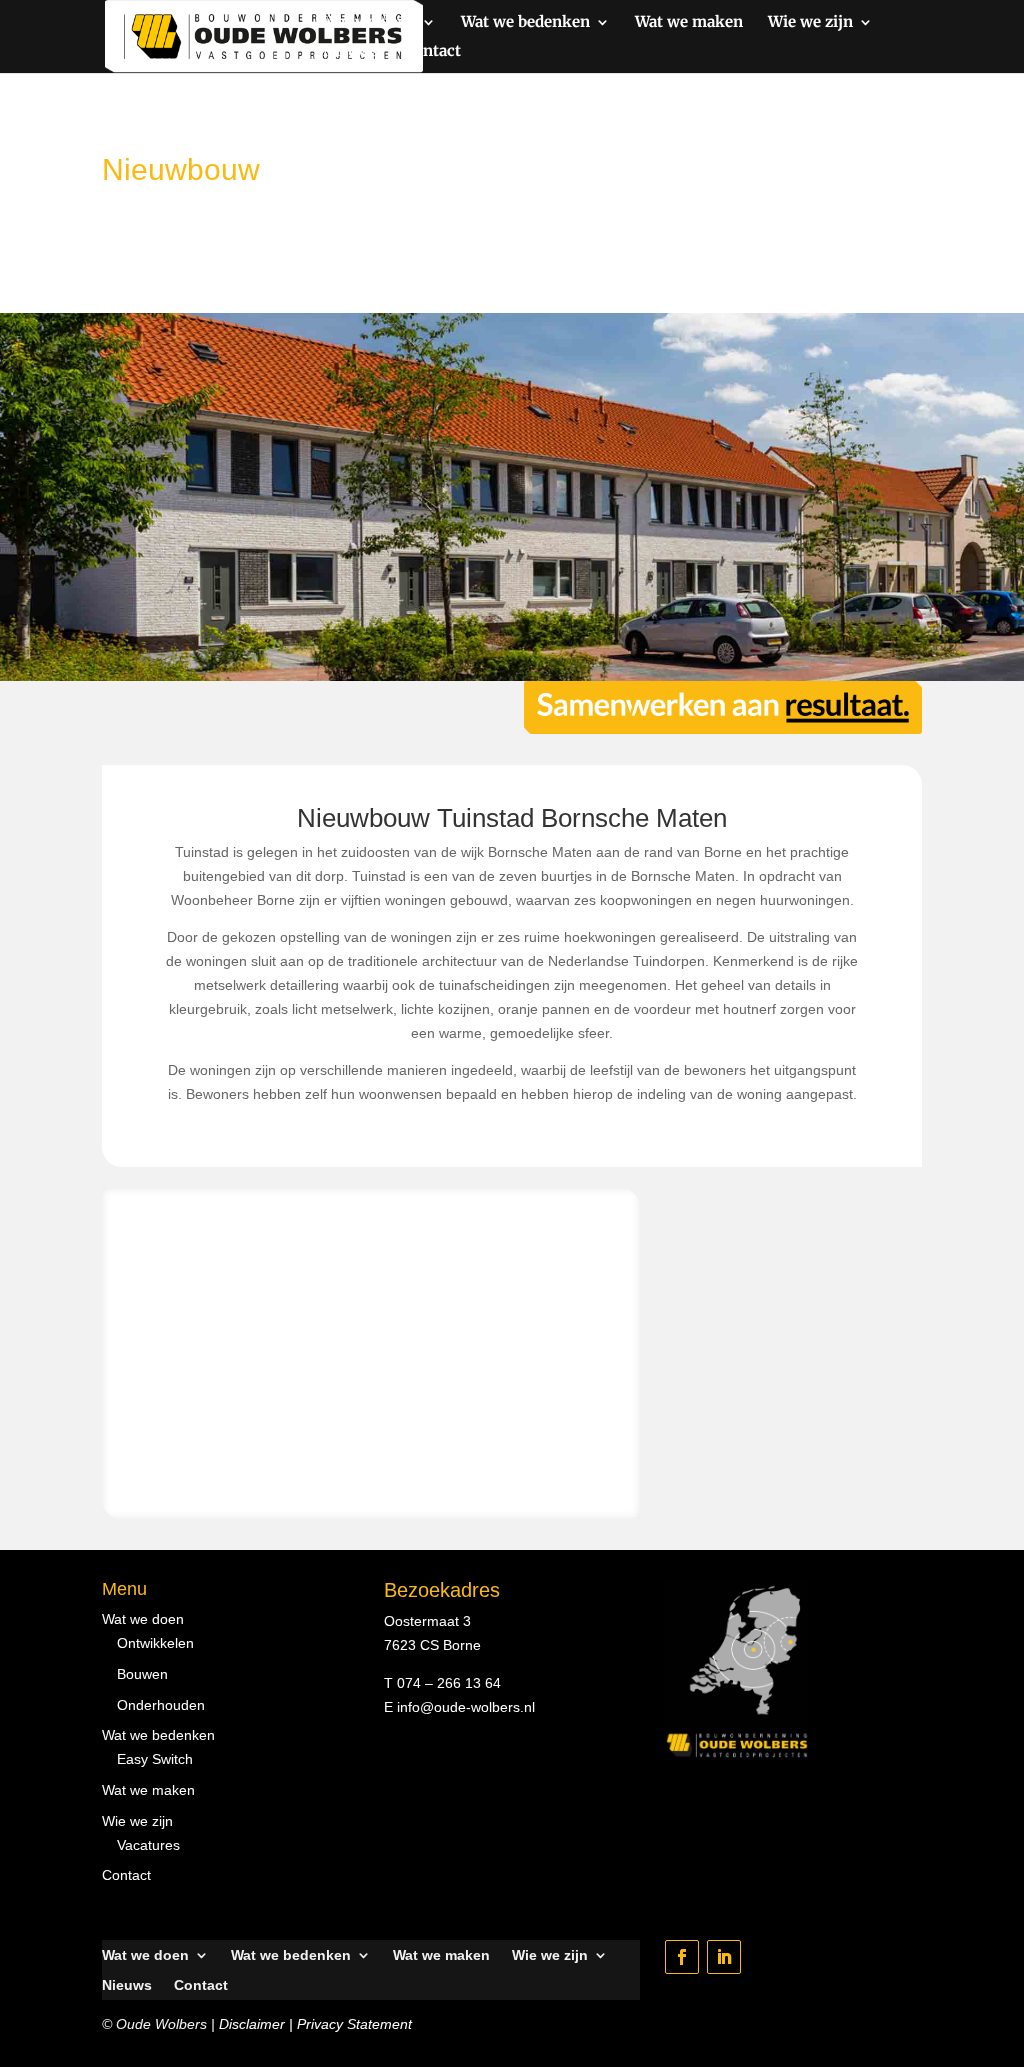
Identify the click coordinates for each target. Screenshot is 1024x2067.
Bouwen (142, 1674)
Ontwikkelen (155, 1643)
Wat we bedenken (525, 23)
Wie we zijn (810, 23)
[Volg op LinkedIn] (724, 1957)
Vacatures (148, 1845)
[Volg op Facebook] (682, 1957)
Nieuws (351, 52)
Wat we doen (369, 23)
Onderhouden (161, 1705)
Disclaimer (252, 2024)
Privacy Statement (354, 2024)
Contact (432, 52)
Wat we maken (689, 23)
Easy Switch (155, 1759)
